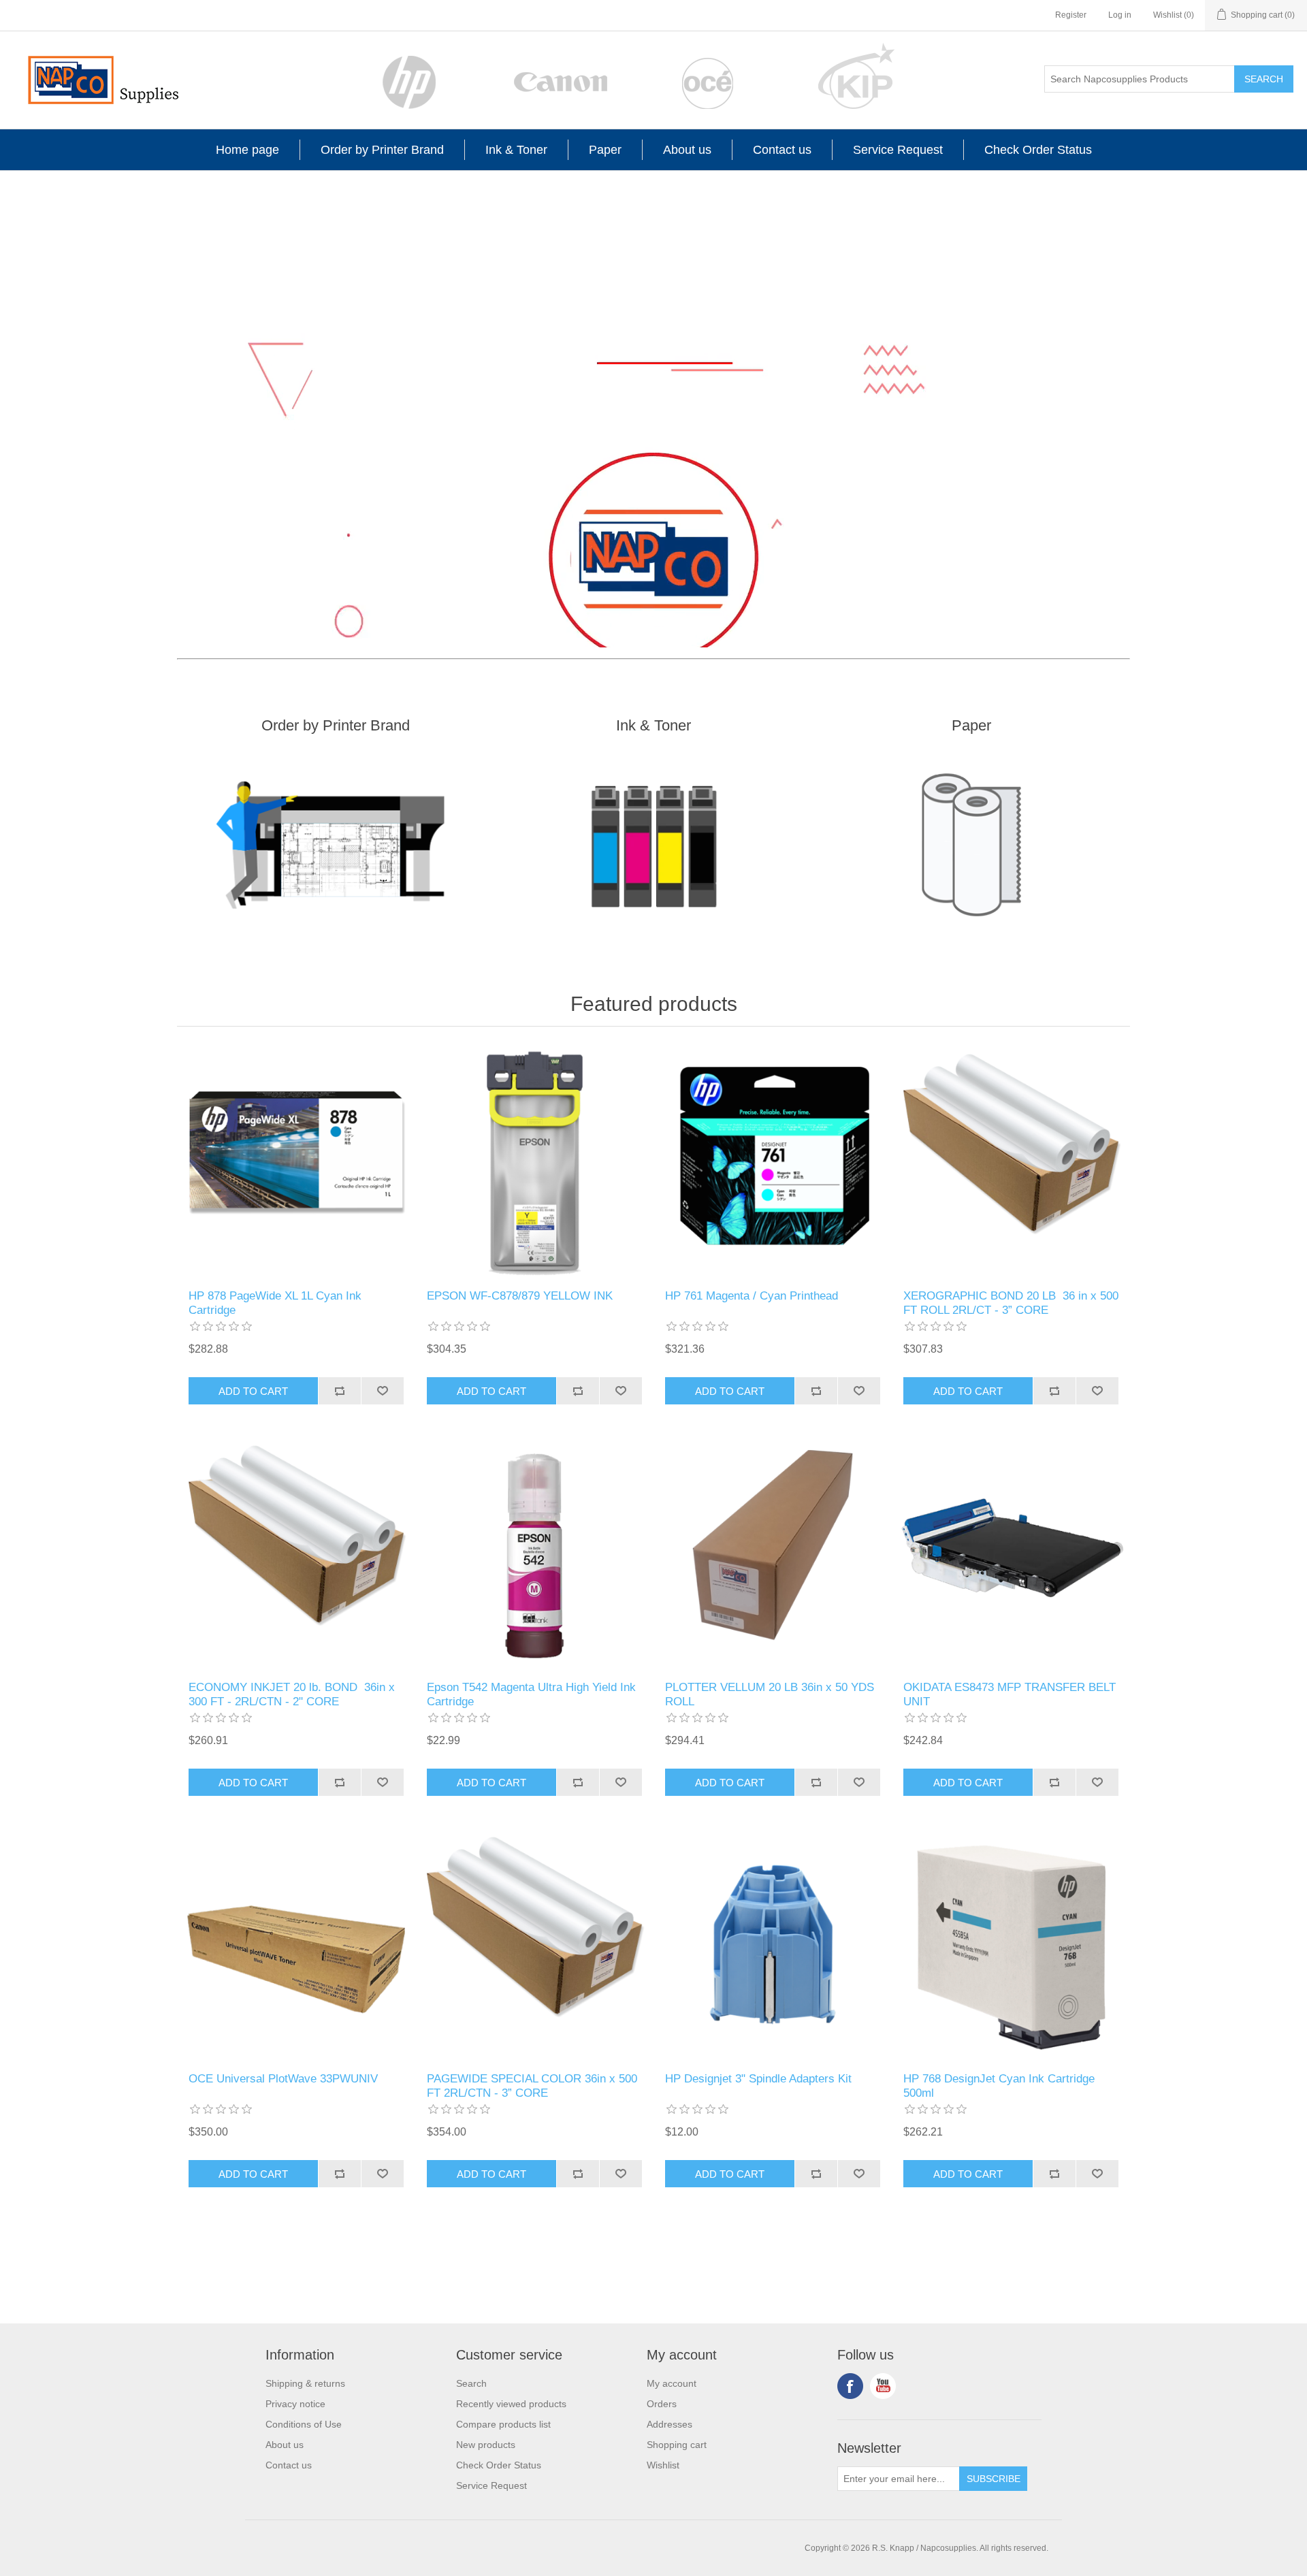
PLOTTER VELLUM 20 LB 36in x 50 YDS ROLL (770, 1694)
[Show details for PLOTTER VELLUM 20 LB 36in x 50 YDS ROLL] (773, 1553)
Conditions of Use (304, 2424)
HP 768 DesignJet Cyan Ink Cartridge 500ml (999, 2086)
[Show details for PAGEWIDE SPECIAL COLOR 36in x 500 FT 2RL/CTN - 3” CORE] (534, 1944)
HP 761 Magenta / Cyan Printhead (752, 1296)
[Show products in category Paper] (971, 845)
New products (486, 2445)
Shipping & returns (305, 2383)
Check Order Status (1038, 150)
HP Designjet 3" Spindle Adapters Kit (758, 2079)
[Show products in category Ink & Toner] (654, 845)
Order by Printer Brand (382, 150)
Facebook (850, 2386)
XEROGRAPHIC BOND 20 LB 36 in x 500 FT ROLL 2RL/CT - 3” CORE (1011, 1303)
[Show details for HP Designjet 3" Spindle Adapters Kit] (773, 1944)
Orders (662, 2404)
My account (672, 2383)
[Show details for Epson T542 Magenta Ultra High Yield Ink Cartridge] (534, 1553)
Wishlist (663, 2465)
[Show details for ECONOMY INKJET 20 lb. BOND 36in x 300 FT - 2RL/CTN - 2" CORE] (296, 1553)
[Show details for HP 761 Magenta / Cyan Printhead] (773, 1161)
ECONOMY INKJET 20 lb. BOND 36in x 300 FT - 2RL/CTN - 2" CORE (292, 1694)
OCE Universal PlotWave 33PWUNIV (283, 2079)
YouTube (883, 2386)
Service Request (898, 150)
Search (1264, 79)
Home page (247, 150)
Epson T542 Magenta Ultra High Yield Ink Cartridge (531, 1694)
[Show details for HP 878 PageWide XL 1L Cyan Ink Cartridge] (296, 1161)
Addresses (669, 2424)
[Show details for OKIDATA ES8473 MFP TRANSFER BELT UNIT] (1011, 1553)
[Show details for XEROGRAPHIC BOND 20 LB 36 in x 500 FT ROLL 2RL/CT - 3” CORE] (1011, 1161)
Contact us (782, 150)
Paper (605, 150)
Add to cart (253, 1391)
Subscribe (994, 2479)
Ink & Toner (516, 150)
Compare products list (503, 2424)
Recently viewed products (511, 2404)
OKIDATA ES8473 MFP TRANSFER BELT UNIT (1010, 1694)
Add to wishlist (382, 1391)
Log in (1120, 15)
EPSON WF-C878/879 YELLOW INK (520, 1296)
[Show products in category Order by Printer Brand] (336, 845)
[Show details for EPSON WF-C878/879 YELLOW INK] (534, 1161)
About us (687, 150)
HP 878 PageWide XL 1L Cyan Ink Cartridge (275, 1303)
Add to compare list (339, 1391)
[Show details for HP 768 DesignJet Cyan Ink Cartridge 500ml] (1011, 1944)
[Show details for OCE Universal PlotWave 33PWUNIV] (296, 1944)
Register (1071, 15)
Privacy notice (295, 2404)
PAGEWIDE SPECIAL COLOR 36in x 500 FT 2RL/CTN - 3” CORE (532, 2086)
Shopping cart (677, 2445)
